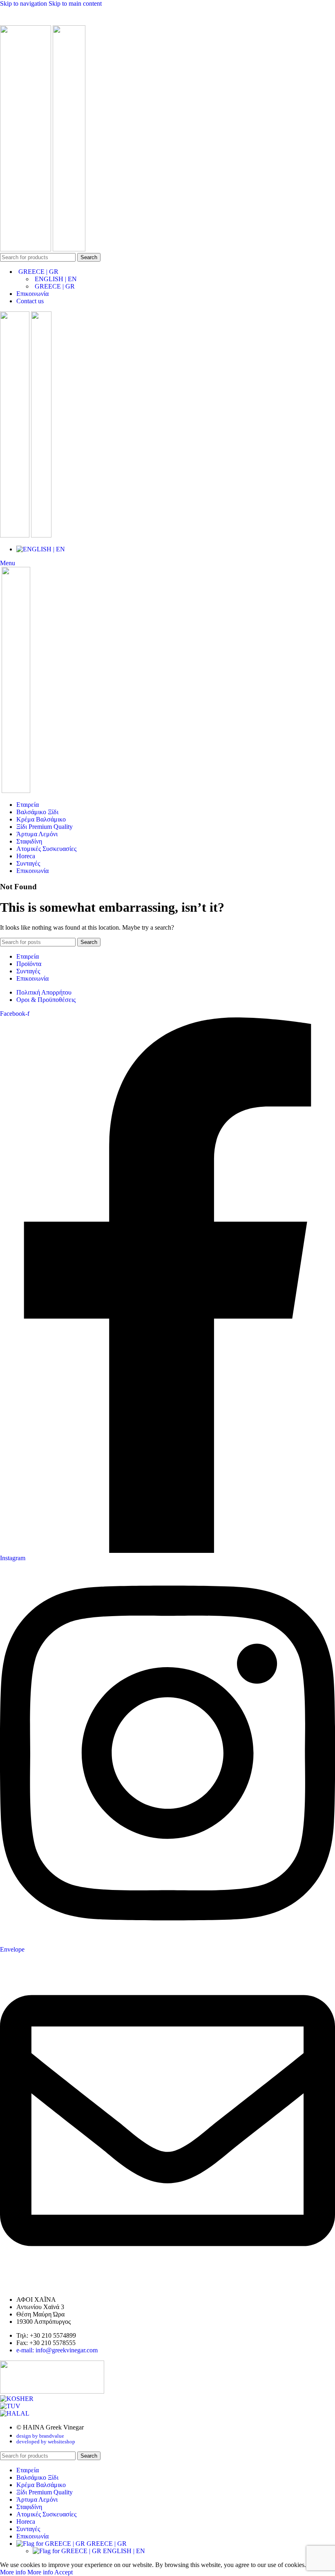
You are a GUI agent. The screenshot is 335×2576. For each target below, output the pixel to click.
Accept (64, 2572)
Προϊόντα (29, 964)
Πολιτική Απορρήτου (44, 992)
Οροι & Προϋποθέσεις (46, 1000)
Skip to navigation (24, 3)
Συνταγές (28, 971)
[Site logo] (26, 249)
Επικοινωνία (32, 978)
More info (27, 2572)
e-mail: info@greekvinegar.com (57, 2350)
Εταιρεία (28, 956)
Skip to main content (75, 3)
